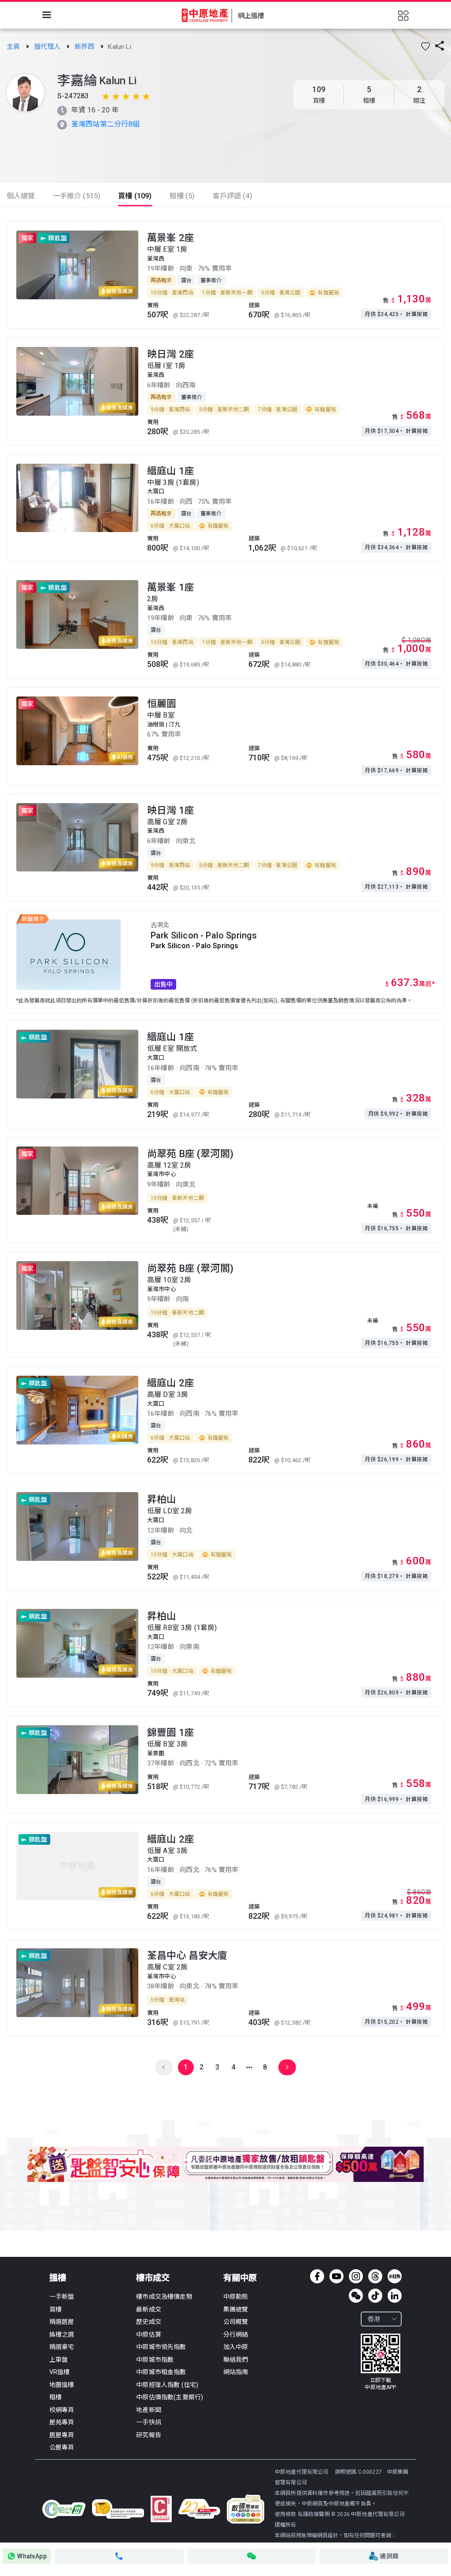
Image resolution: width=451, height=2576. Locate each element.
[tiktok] (375, 2296)
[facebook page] (317, 2276)
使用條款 (286, 2514)
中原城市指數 (155, 2360)
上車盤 (59, 2360)
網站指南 (236, 2372)
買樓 (55, 2309)
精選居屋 (62, 2322)
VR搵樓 (60, 2372)
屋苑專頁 (62, 2422)
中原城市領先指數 (161, 2347)
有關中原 (240, 2278)
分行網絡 (236, 2334)
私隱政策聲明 (314, 2514)
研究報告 (149, 2435)
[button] (425, 46)
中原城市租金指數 (161, 2372)
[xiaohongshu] (395, 2276)
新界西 (85, 47)
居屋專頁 (62, 2435)
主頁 (14, 47)
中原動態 (236, 2297)
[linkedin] (395, 2296)
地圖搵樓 (62, 2385)
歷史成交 (149, 2322)
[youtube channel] (336, 2276)
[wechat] (356, 2296)
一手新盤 (62, 2297)
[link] (14, 47)
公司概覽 (236, 2322)
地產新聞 (149, 2410)
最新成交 (149, 2309)
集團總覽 (236, 2309)
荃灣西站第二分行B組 (106, 124)
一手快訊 (149, 2422)
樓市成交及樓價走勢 (164, 2297)
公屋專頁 (62, 2447)
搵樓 (58, 2278)
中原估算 (149, 2334)
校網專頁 (62, 2410)
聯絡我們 (236, 2360)
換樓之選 (62, 2334)
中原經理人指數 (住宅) (167, 2385)
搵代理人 (48, 47)
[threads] (375, 2276)
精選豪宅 (62, 2347)
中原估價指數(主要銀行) (170, 2397)
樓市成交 (153, 2278)
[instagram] (356, 2276)
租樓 (55, 2397)
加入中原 (236, 2347)
